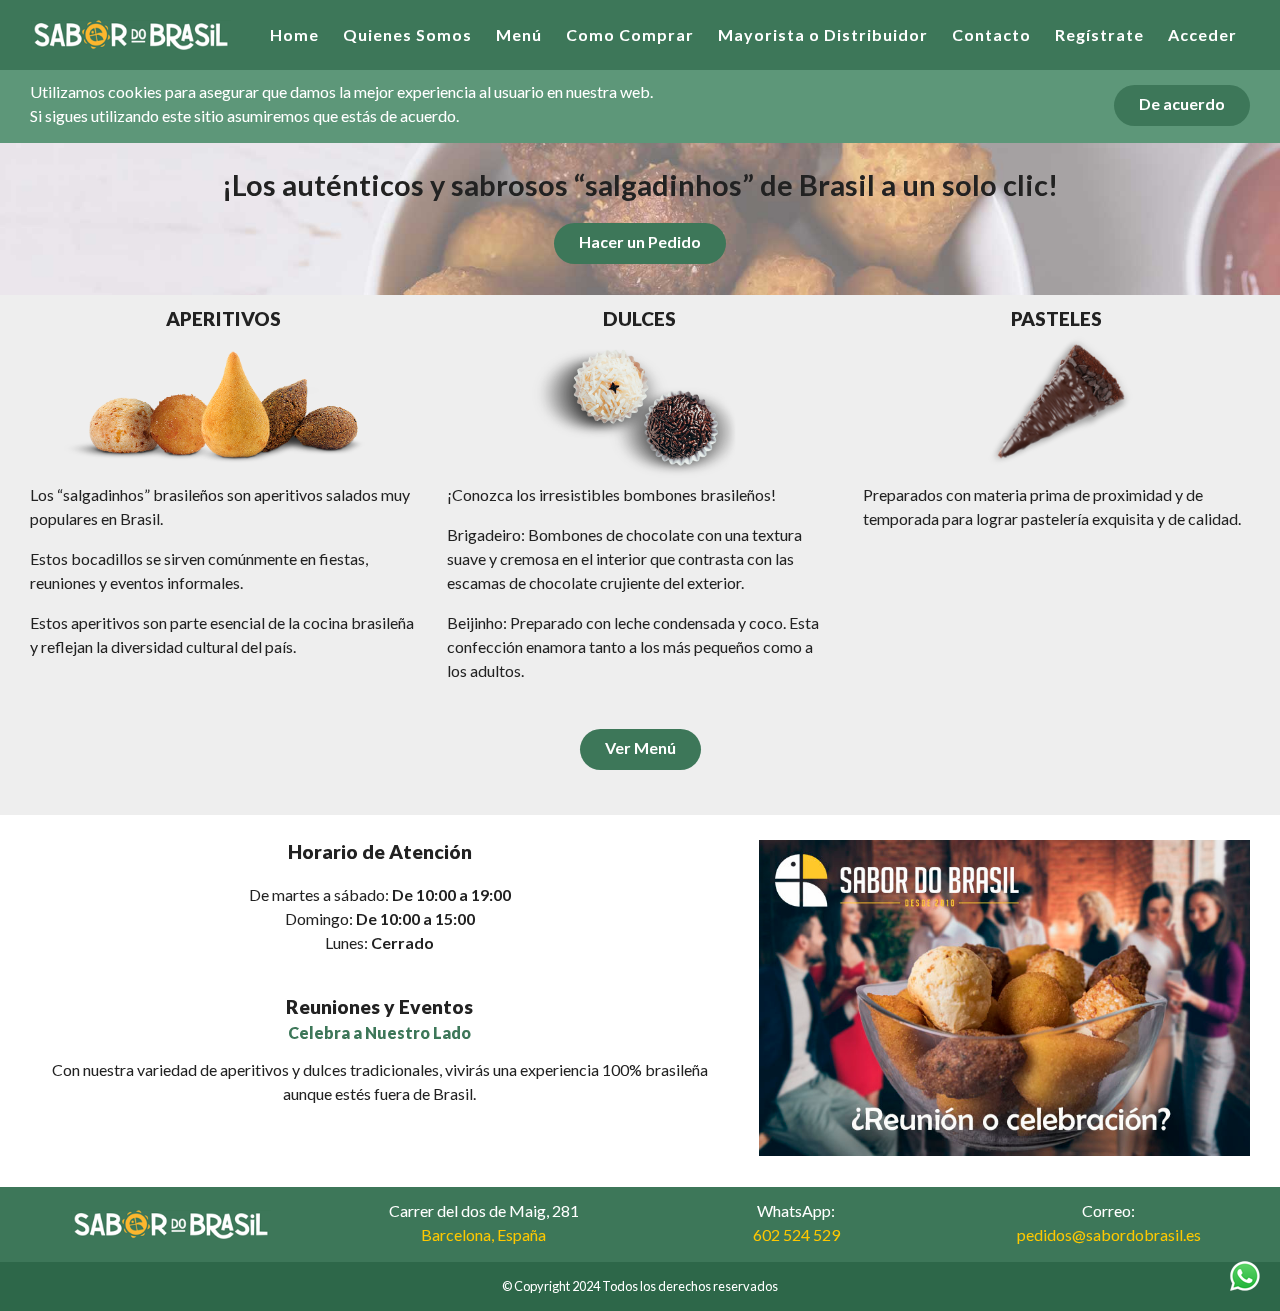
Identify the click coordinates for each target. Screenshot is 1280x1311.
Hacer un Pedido (640, 241)
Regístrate (1099, 34)
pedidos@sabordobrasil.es (1109, 1234)
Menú (519, 34)
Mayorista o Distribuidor (823, 34)
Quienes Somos (407, 34)
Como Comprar (630, 34)
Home (294, 34)
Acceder (1202, 34)
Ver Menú (640, 747)
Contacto (991, 34)
